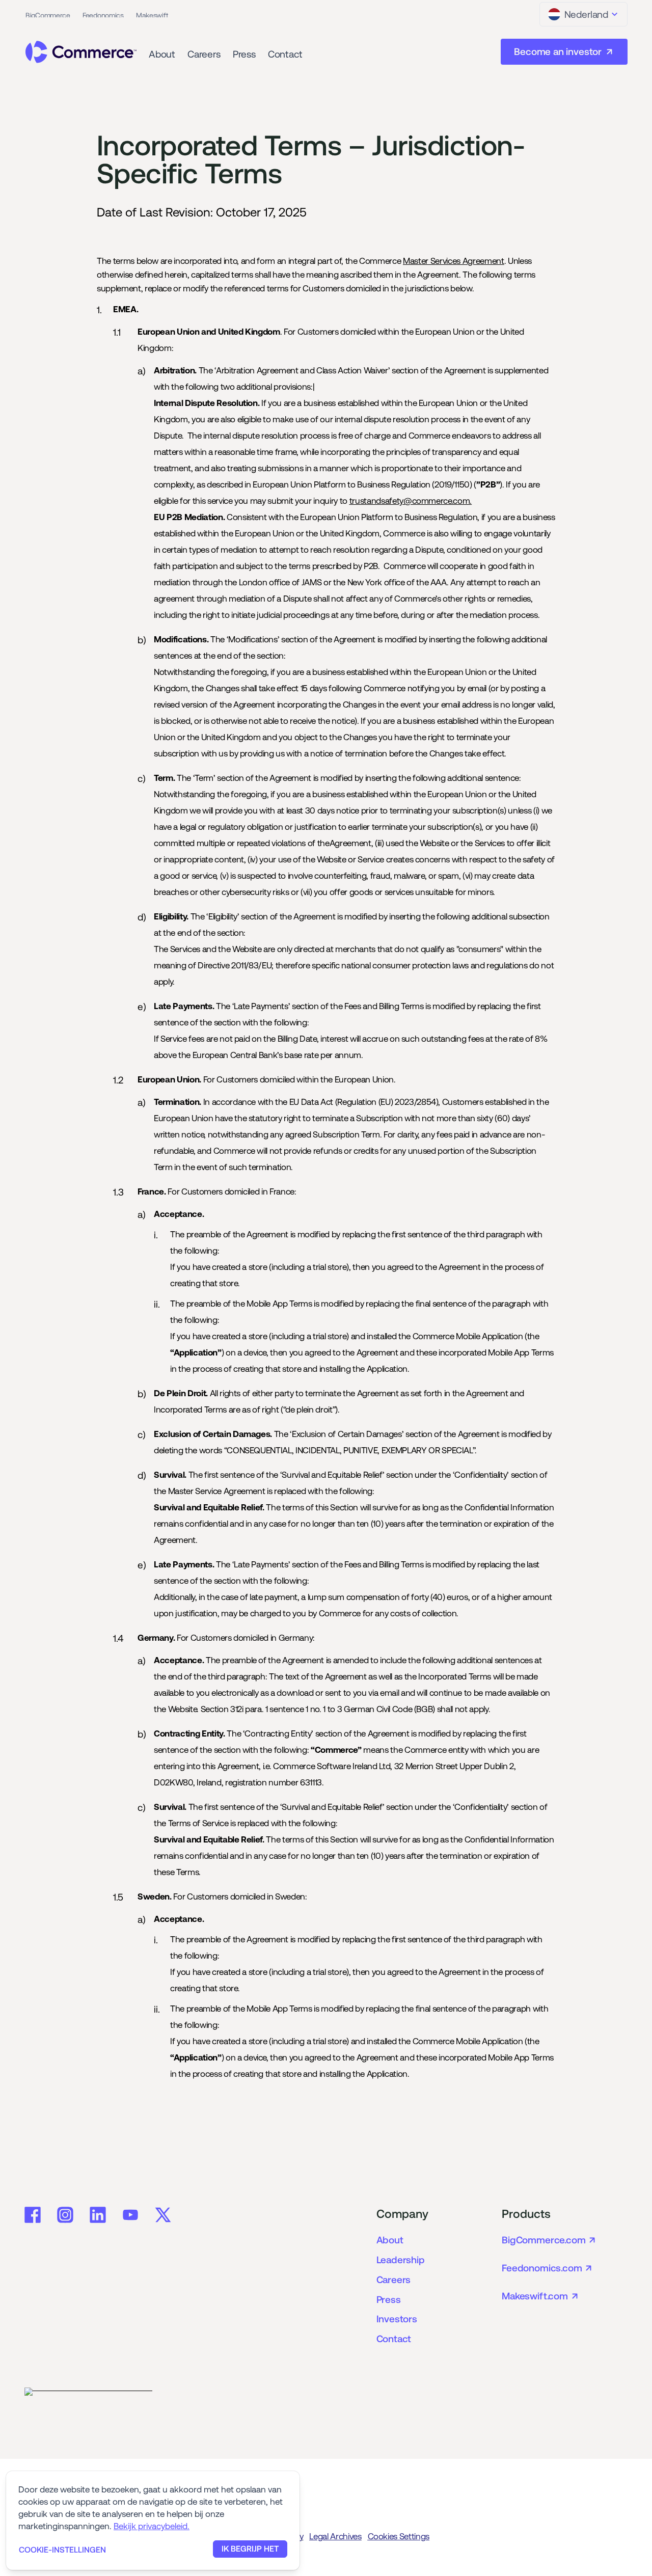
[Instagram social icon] (65, 2215)
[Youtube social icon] (130, 2215)
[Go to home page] (81, 52)
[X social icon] (163, 2215)
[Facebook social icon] (33, 2215)
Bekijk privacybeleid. (152, 2526)
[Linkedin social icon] (98, 2215)
